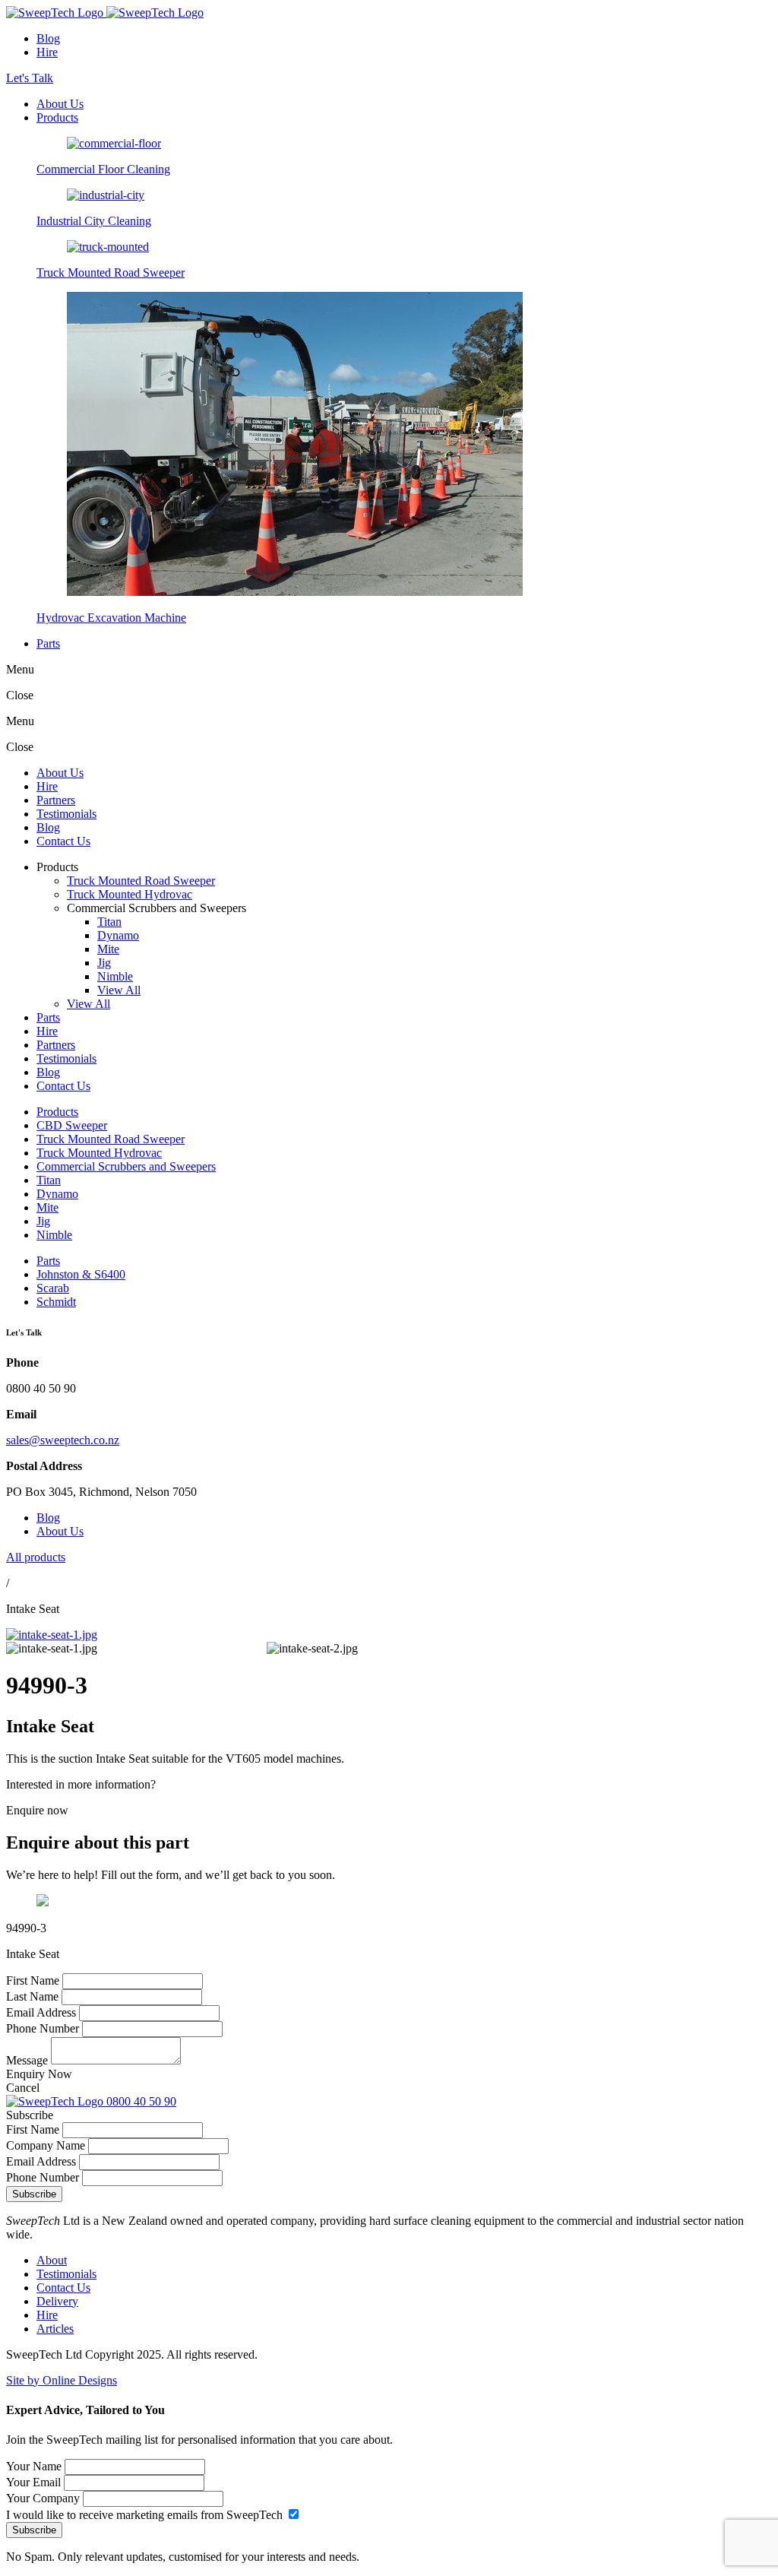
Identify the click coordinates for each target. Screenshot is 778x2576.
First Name (33, 1980)
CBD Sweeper (72, 1125)
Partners (56, 800)
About (52, 2260)
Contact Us (63, 841)
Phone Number (43, 2028)
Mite (108, 949)
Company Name (46, 2145)
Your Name (34, 2466)
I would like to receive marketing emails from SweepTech (146, 2515)
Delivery (57, 2301)
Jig (104, 963)
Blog (48, 38)
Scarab (53, 1288)
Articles (55, 2329)
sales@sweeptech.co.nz (63, 1440)
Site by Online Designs (62, 2380)
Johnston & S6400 (81, 1274)
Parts (48, 643)
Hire (47, 52)
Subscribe (34, 2194)
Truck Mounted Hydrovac (130, 894)
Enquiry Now (39, 2074)
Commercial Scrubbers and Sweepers (126, 1166)
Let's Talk (30, 78)
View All (119, 990)
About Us (60, 104)
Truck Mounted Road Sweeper (141, 881)
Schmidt (56, 1302)
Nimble (115, 976)
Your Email (33, 2482)
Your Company (43, 2498)
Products (57, 117)
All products (36, 1557)
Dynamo (118, 935)
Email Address (41, 2012)
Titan (109, 922)
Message (27, 2060)
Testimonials (66, 814)
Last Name (32, 1996)
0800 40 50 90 (141, 2101)
